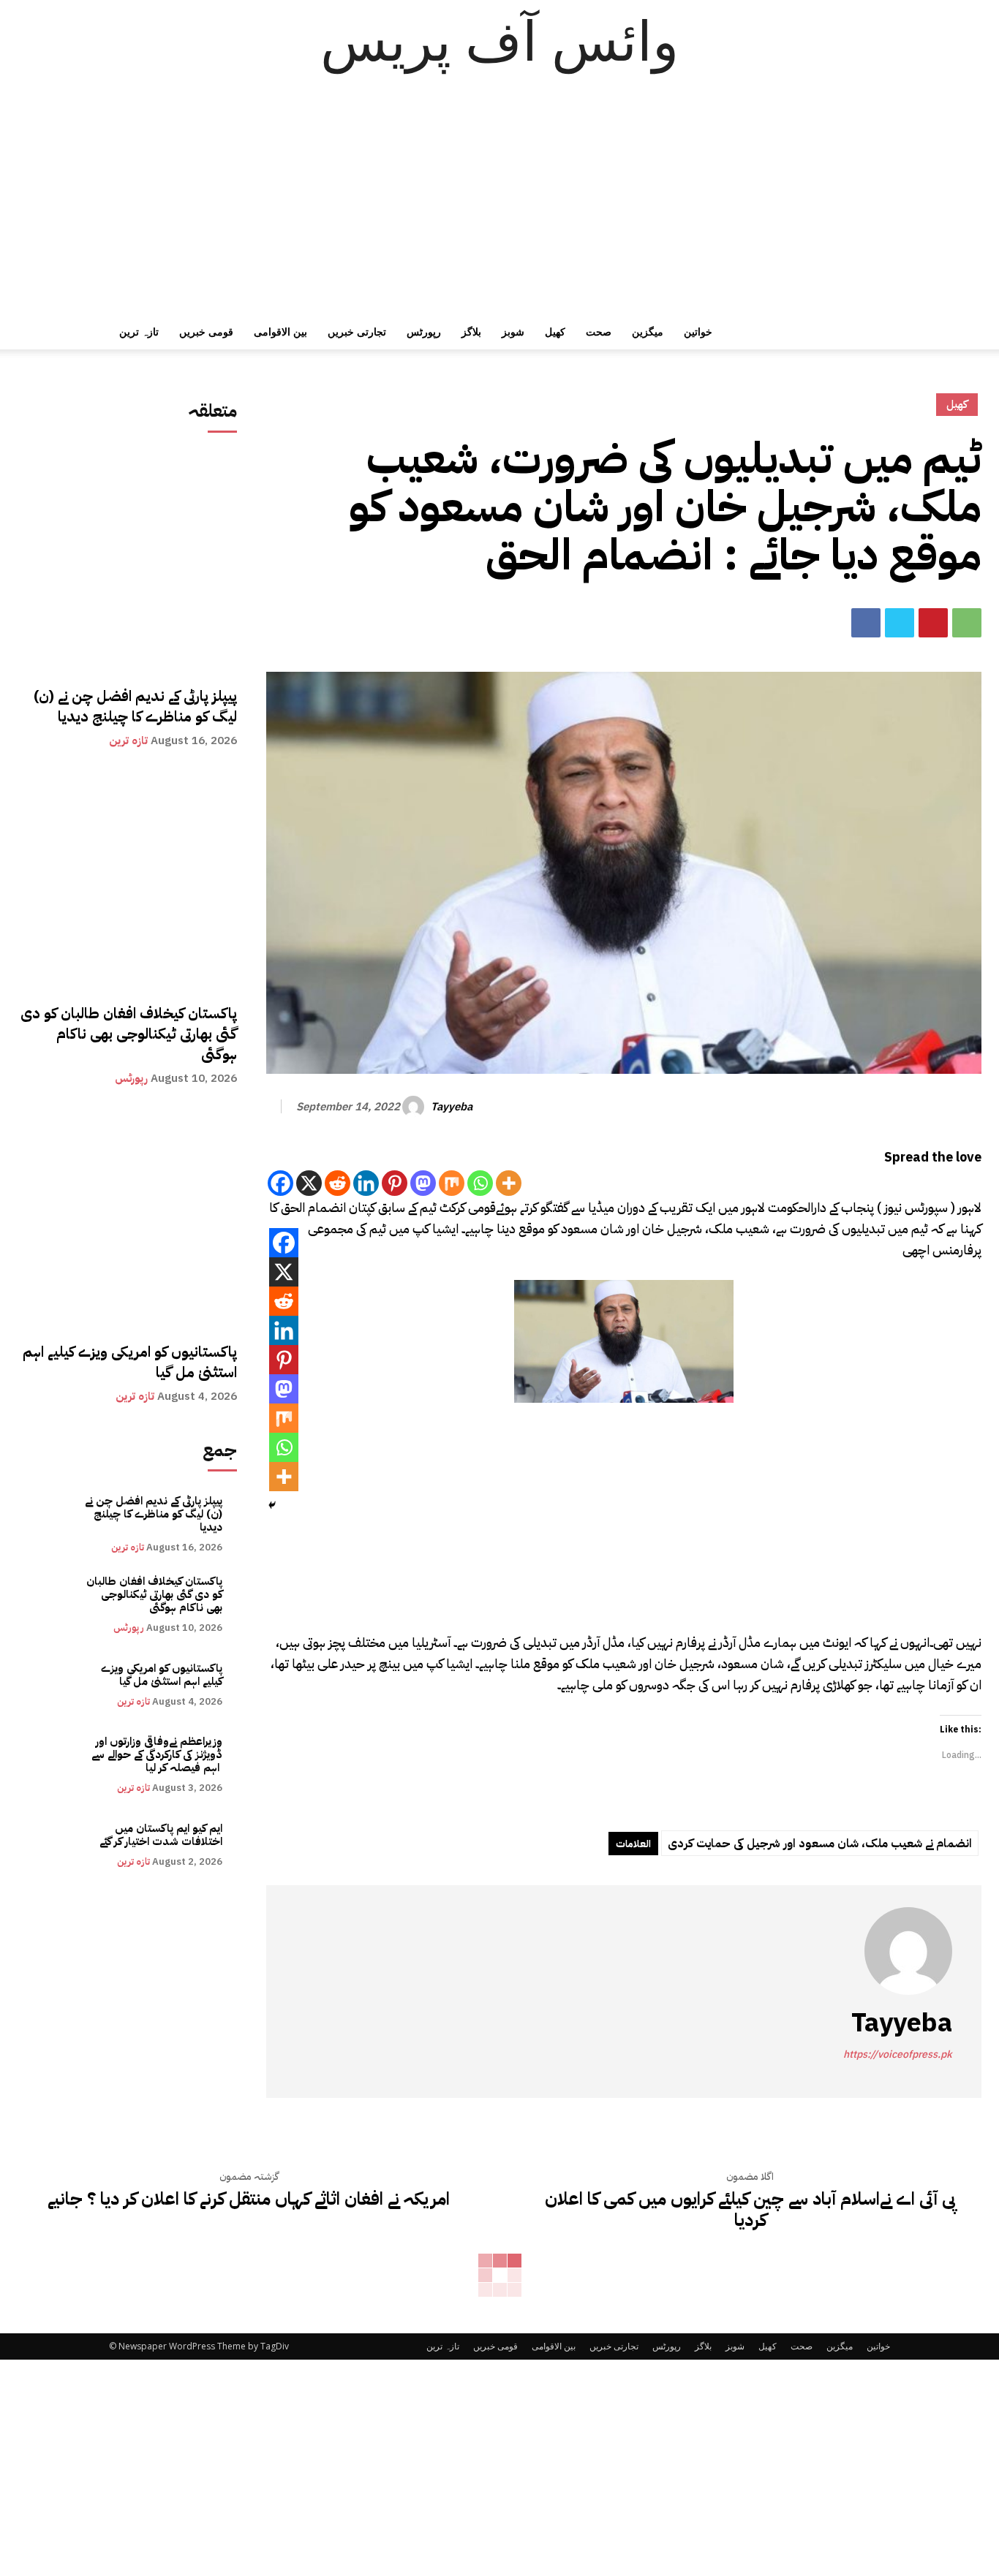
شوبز (513, 332)
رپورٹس (424, 332)
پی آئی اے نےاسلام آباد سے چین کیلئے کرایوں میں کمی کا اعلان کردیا (750, 2210)
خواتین (698, 332)
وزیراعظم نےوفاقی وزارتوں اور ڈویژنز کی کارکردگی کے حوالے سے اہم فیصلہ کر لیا (157, 1754)
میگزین (648, 332)
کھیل (555, 332)
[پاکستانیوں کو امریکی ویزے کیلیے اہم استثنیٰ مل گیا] (127, 1217)
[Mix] (452, 1183)
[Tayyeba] (415, 1107)
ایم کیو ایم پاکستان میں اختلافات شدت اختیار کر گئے (161, 1835)
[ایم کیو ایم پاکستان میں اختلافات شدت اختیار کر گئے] (50, 1845)
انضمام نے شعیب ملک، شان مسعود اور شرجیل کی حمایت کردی (820, 1844)
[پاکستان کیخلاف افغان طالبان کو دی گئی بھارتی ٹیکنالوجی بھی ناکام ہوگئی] (127, 879)
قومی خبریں (206, 332)
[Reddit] (338, 1183)
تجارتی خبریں (357, 332)
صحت (599, 332)
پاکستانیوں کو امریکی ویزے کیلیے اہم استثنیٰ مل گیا (130, 1362)
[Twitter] (900, 623)
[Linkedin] (366, 1183)
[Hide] (272, 1505)
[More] (509, 1183)
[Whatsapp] (480, 1183)
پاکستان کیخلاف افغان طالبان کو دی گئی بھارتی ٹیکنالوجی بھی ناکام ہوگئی (129, 1034)
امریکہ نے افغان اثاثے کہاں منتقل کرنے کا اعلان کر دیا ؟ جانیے (249, 2199)
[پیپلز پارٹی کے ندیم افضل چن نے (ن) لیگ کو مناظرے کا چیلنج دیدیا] (127, 561)
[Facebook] (866, 623)
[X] (309, 1183)
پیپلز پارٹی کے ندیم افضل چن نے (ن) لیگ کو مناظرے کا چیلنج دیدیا (135, 706)
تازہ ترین (139, 332)
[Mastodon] (423, 1183)
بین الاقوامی (280, 332)
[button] (872, 333)
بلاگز (471, 332)
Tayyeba (452, 1107)
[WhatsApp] (967, 623)
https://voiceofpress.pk (898, 2054)
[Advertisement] (499, 205)
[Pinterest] (933, 623)
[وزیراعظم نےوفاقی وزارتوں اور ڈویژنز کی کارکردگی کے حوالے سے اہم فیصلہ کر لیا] (50, 1765)
